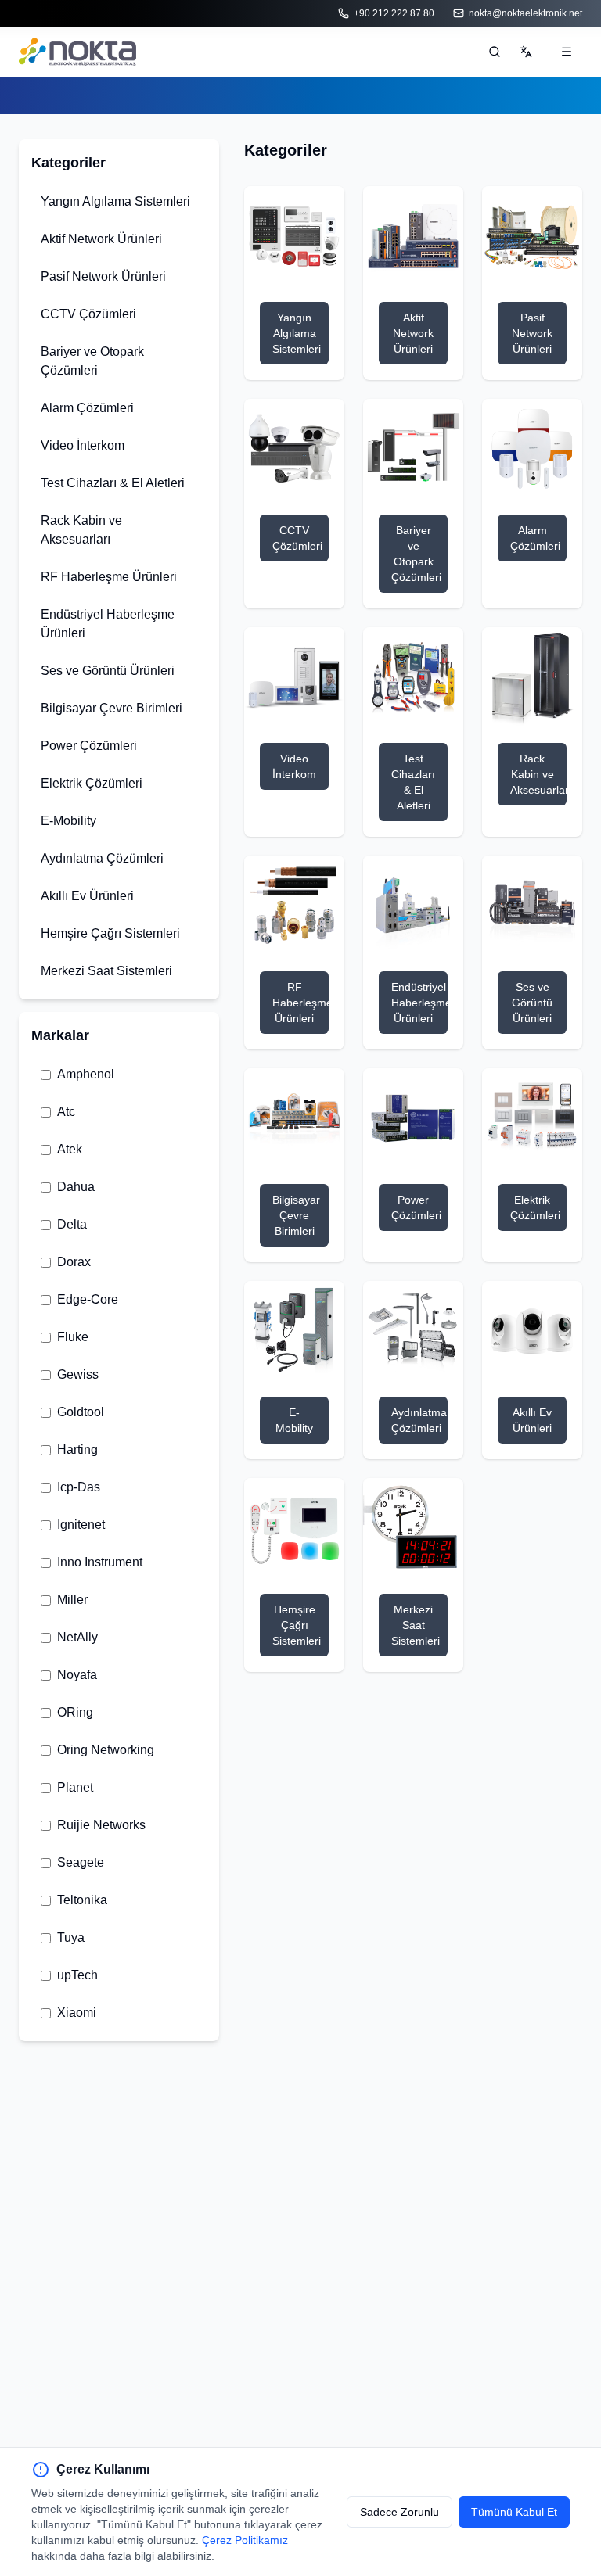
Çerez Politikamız (245, 2540)
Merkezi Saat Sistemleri (106, 971)
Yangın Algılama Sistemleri (115, 201)
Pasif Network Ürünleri (103, 276)
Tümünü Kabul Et (514, 2512)
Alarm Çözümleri (87, 408)
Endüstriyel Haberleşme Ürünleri (108, 624)
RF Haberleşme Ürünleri (109, 577)
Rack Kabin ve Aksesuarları (81, 530)
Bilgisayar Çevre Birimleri (112, 708)
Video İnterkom (83, 445)
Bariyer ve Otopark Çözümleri (92, 361)
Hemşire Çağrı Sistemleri (110, 933)
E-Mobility (68, 821)
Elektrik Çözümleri (92, 783)
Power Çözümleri (89, 746)
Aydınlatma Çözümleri (102, 858)
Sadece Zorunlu (399, 2512)
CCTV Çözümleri (88, 314)
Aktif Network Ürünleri (101, 239)
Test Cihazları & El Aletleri (113, 483)
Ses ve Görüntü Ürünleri (108, 671)
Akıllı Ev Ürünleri (87, 896)
